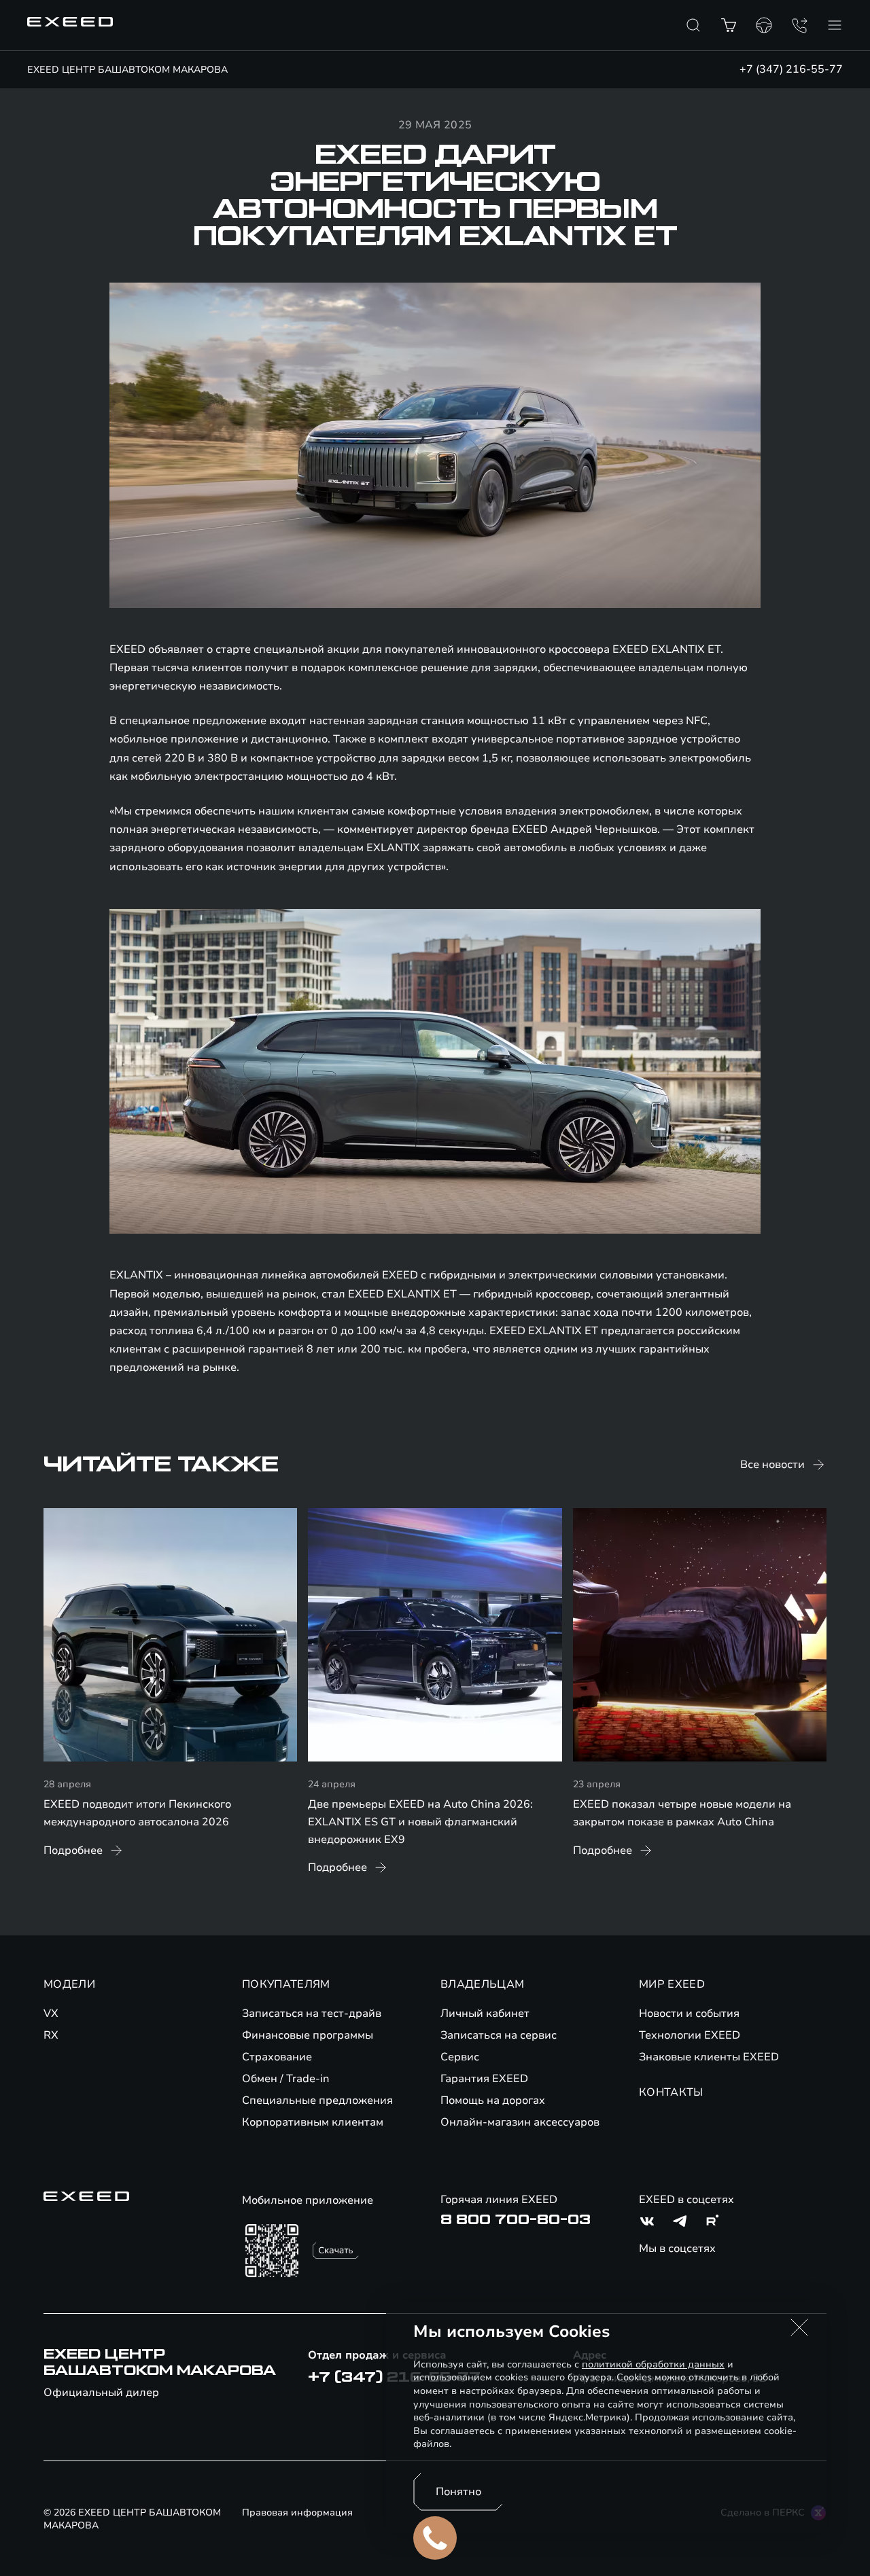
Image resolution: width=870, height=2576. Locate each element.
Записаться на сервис (499, 2035)
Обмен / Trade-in (286, 2079)
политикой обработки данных (653, 2364)
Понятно (458, 2492)
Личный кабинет (485, 2014)
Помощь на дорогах (493, 2100)
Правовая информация (297, 2512)
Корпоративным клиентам (313, 2122)
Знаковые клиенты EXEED (709, 2057)
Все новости (772, 1465)
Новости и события (689, 2014)
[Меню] (835, 25)
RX (51, 2035)
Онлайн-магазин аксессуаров (520, 2122)
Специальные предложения (317, 2100)
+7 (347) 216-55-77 (791, 69)
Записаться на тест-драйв (312, 2014)
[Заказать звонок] (799, 25)
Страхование (277, 2057)
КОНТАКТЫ (671, 2092)
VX (51, 2014)
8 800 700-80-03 (516, 2220)
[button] (799, 2327)
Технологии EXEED (690, 2035)
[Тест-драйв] (764, 25)
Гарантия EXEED (484, 2079)
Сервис (460, 2057)
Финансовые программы (308, 2035)
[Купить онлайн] (729, 25)
